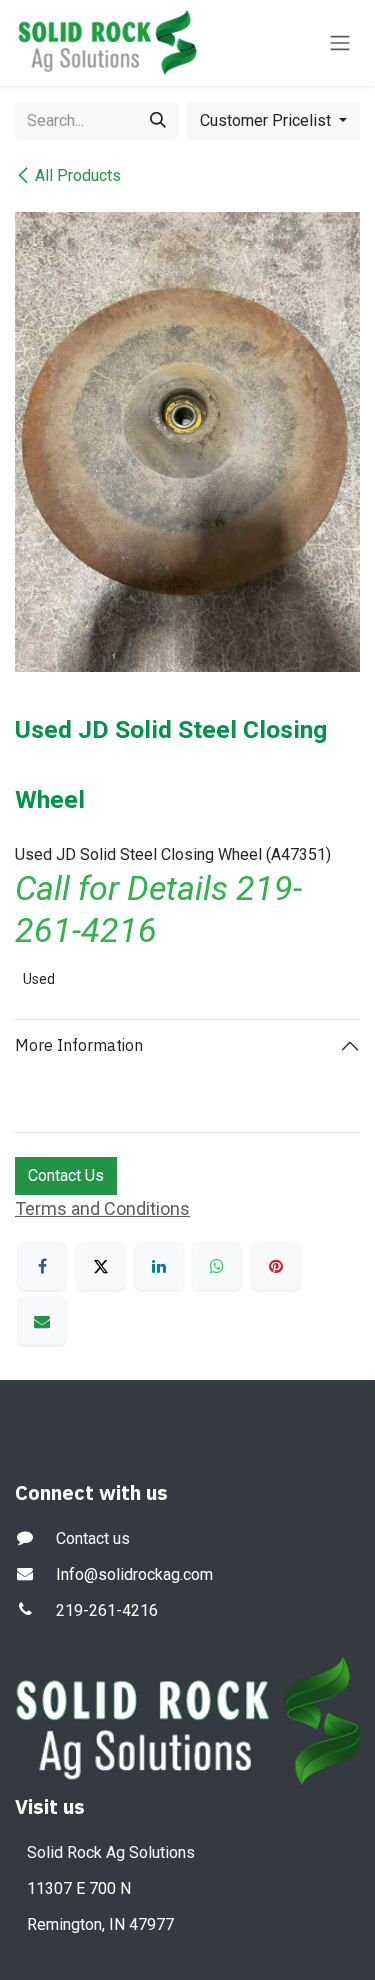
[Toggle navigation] (340, 43)
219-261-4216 (107, 1610)
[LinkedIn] (159, 1266)
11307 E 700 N (79, 1888)
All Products (78, 175)
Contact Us (66, 1175)
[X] (101, 1266)
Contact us (93, 1538)
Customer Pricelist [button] (267, 120)
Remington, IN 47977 (100, 1924)
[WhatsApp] (217, 1266)
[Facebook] (42, 1266)
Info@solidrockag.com (134, 1574)
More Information (79, 1045)
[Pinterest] (276, 1266)
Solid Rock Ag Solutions (111, 1852)
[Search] (158, 121)
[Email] (42, 1321)
